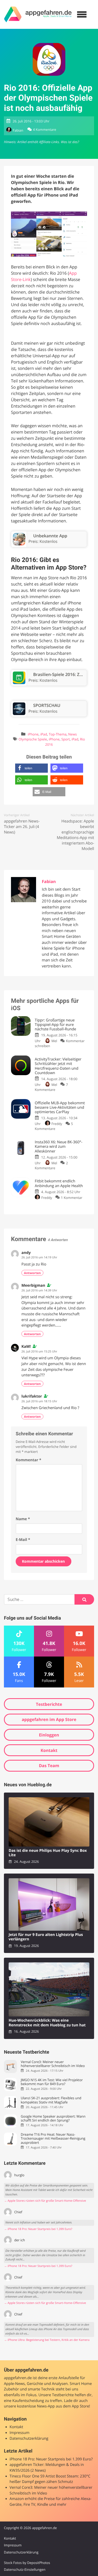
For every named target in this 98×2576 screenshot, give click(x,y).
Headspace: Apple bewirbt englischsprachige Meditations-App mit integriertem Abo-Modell (75, 835)
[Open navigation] (82, 14)
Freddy (57, 1124)
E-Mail (23, 1540)
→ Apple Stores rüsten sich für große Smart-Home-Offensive (45, 2201)
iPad (44, 734)
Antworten (32, 1273)
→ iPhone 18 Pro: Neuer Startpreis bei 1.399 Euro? (38, 2229)
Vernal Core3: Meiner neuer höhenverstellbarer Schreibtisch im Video (53, 2064)
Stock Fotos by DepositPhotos (27, 2563)
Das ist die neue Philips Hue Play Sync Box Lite (48, 1853)
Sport (66, 739)
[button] (31, 768)
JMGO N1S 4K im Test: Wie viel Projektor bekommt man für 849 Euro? (52, 2082)
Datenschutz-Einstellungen (25, 2569)
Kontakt (49, 1750)
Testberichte (49, 1704)
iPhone (33, 734)
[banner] (38, 14)
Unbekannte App (50, 536)
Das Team (49, 1766)
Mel (54, 1041)
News (73, 734)
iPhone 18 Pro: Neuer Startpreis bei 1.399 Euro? (51, 2459)
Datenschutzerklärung (29, 2439)
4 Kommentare (45, 130)
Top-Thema (58, 734)
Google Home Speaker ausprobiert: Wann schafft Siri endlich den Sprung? (53, 2118)
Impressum (20, 2433)
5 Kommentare (54, 1126)
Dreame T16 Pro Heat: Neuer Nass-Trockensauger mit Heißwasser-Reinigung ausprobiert (53, 2139)
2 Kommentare (51, 1165)
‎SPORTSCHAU (47, 705)
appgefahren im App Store (49, 1719)
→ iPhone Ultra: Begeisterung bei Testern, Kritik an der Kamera (47, 2340)
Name (23, 1519)
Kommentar (28, 1460)
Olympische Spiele (33, 739)
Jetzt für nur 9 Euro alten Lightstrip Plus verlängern (46, 1937)
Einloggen (49, 1735)
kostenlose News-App (36, 2406)
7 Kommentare (51, 1087)
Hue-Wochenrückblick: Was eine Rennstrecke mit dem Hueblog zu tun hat (47, 2023)
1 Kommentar (72, 1198)
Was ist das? (70, 142)
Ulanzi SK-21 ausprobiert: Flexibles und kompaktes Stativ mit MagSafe (51, 2100)
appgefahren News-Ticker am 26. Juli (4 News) (22, 827)
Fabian (18, 130)
